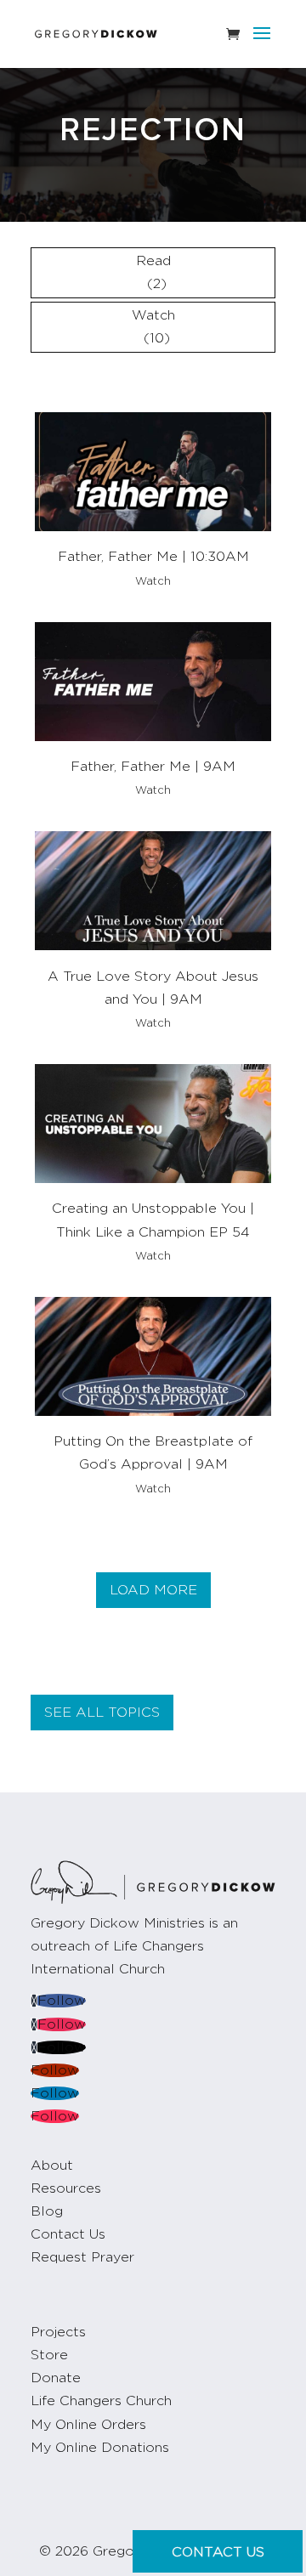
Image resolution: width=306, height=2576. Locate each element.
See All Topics (102, 1713)
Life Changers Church (101, 2401)
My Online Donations (100, 2448)
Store (49, 2355)
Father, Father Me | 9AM (153, 767)
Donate (56, 2378)
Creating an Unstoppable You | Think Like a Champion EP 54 (153, 1220)
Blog (47, 2211)
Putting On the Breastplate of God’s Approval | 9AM (153, 1453)
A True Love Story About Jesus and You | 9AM (153, 988)
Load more (153, 1590)
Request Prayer (82, 2257)
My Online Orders (88, 2425)
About (52, 2166)
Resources (66, 2188)
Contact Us (68, 2234)
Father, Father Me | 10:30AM (153, 557)
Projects (58, 2332)
